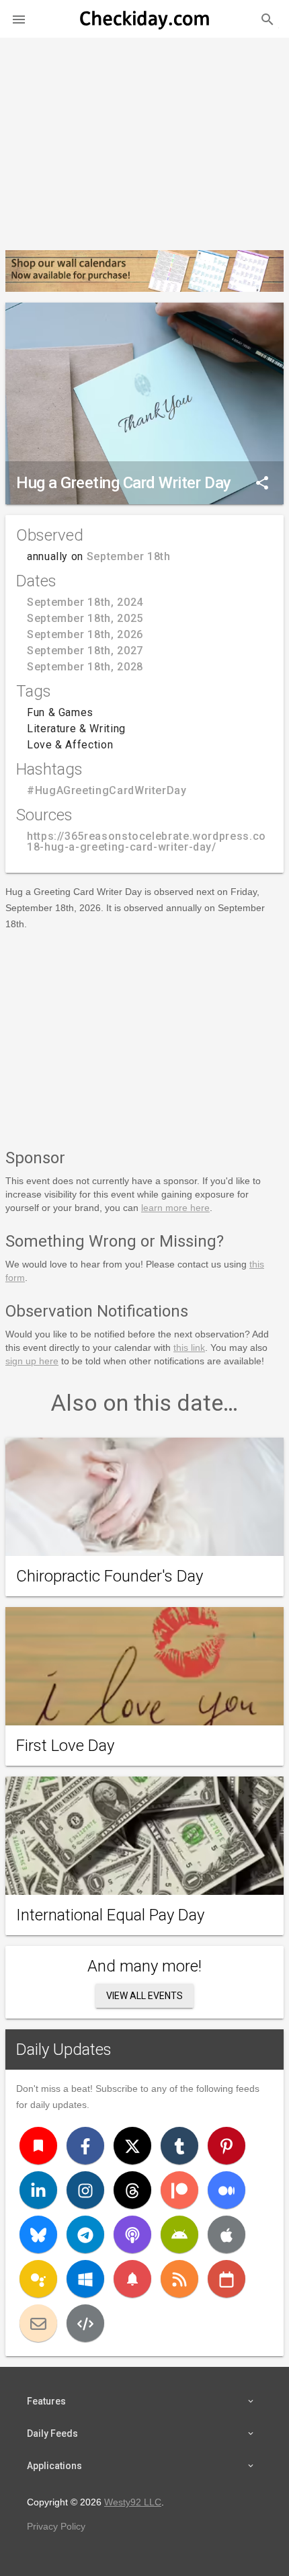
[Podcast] (132, 2234)
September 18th (129, 556)
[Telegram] (85, 2234)
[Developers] (85, 2323)
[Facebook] (85, 2146)
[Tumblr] (179, 2146)
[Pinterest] (226, 2146)
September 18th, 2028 (85, 667)
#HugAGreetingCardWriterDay (107, 790)
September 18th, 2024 (85, 602)
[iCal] (226, 2279)
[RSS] (179, 2279)
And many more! (144, 1966)
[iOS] (226, 2234)
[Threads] (132, 2190)
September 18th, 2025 (85, 618)
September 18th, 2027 (85, 651)
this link (189, 1348)
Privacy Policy (56, 2526)
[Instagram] (85, 2190)
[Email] (38, 2323)
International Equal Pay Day (110, 1915)
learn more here (175, 1208)
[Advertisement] (144, 139)
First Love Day (65, 1746)
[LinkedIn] (38, 2190)
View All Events (144, 1996)
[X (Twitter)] (132, 2146)
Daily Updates (64, 2050)
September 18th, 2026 (85, 634)
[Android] (179, 2234)
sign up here (32, 1361)
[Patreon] (179, 2190)
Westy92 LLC (133, 2502)
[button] (19, 19)
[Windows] (85, 2279)
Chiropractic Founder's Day (110, 1576)
